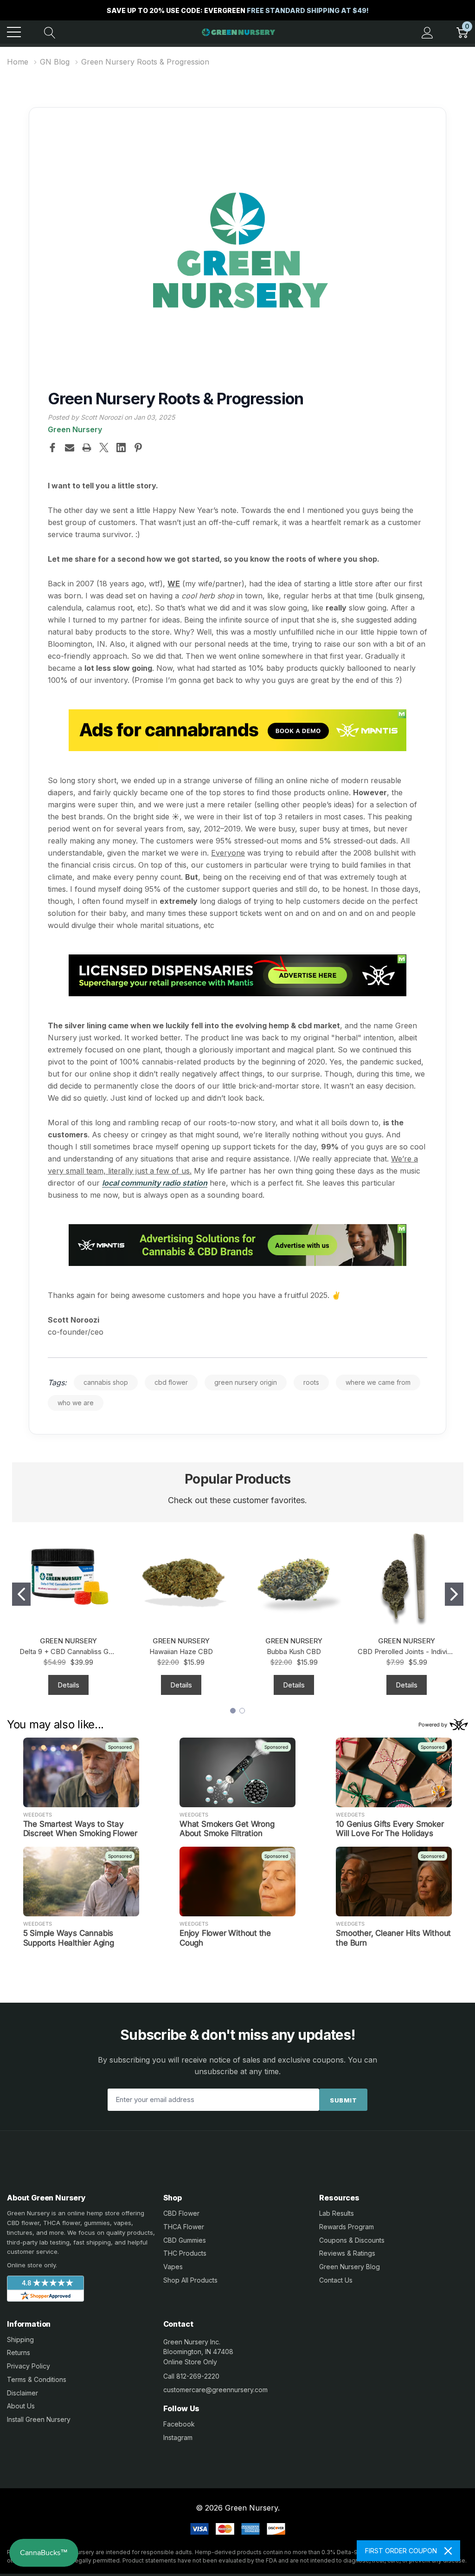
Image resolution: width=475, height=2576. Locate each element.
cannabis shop (106, 1382)
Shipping (20, 2339)
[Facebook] (52, 448)
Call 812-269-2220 (191, 2376)
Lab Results (337, 2213)
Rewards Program (347, 2227)
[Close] (448, 2551)
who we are (76, 1403)
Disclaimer (22, 2393)
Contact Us (336, 2280)
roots (311, 1382)
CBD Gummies (185, 2240)
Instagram (178, 2437)
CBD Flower (181, 2213)
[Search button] (50, 32)
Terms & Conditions (37, 2379)
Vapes (173, 2267)
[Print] (87, 448)
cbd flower (171, 1382)
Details (68, 1685)
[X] (104, 448)
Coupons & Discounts (352, 2240)
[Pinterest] (138, 448)
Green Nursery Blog (350, 2267)
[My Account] (427, 32)
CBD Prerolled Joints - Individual (407, 1651)
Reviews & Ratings (347, 2253)
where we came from (378, 1382)
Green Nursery (75, 429)
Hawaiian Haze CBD (181, 1651)
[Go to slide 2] (454, 1594)
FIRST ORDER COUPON (401, 2551)
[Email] (70, 448)
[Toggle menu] (14, 32)
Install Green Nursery (39, 2419)
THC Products (185, 2253)
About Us (21, 2406)
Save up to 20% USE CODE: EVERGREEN (238, 10)
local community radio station (155, 1183)
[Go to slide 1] (21, 1594)
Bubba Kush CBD (294, 1651)
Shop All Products (190, 2280)
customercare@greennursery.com (215, 2390)
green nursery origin (246, 1382)
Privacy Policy (29, 2366)
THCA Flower (184, 2227)
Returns (19, 2352)
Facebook (179, 2424)
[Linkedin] (121, 448)
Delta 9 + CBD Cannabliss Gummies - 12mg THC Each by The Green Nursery (68, 1651)
